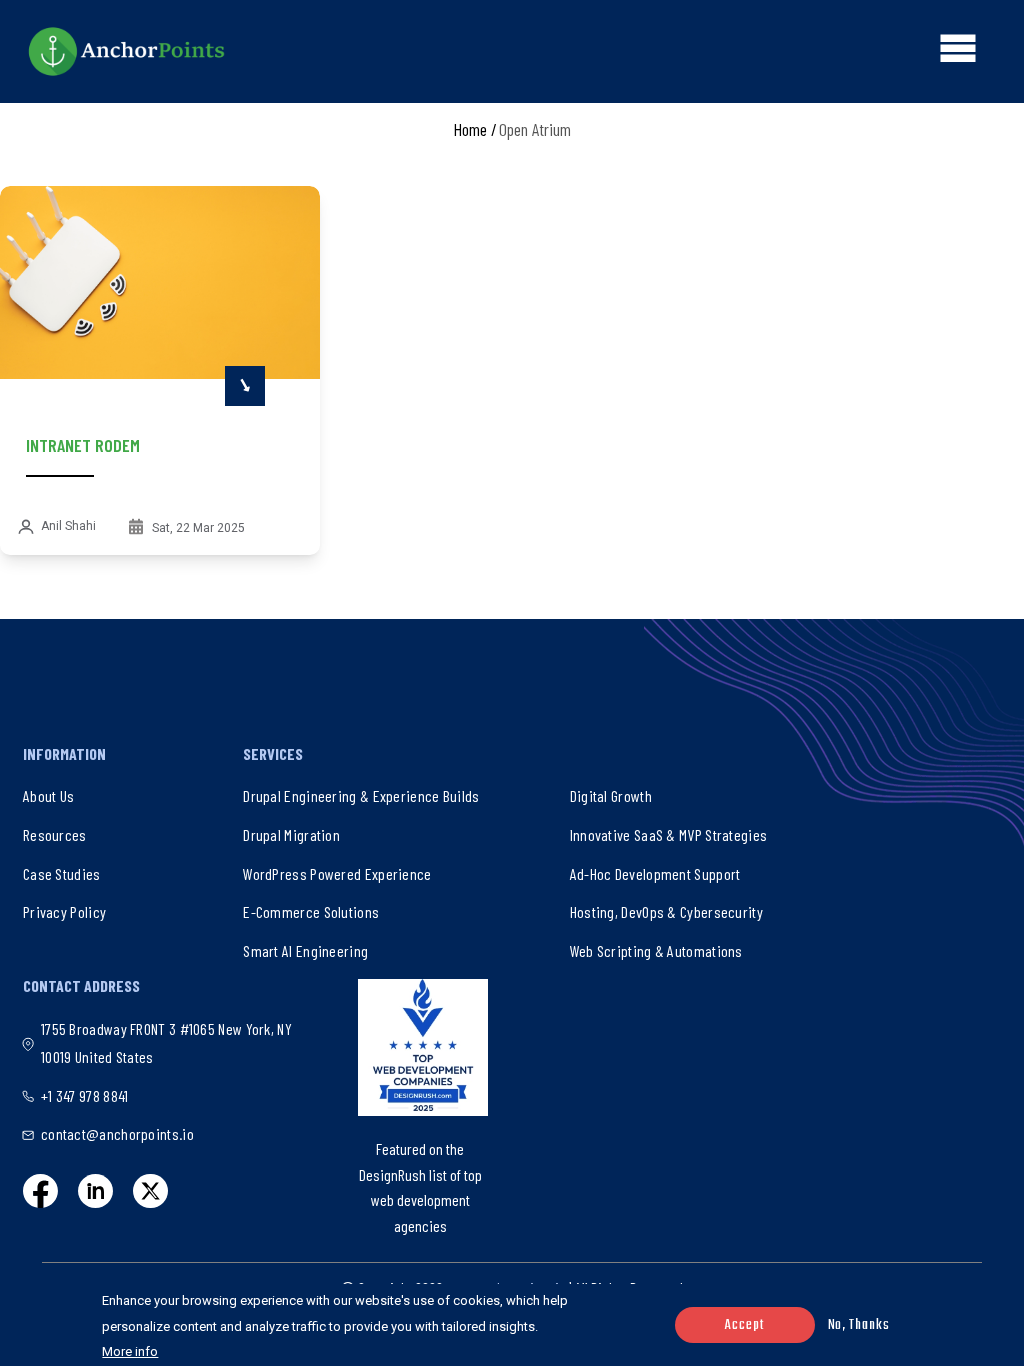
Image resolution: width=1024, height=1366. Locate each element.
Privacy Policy (64, 911)
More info (130, 1352)
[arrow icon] (245, 386)
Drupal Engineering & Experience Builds (361, 795)
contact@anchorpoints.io (117, 1133)
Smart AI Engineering (305, 950)
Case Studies (62, 873)
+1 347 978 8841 (85, 1095)
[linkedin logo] (95, 1191)
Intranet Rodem (83, 445)
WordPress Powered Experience (337, 873)
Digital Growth (611, 795)
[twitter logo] (150, 1191)
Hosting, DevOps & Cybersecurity (666, 911)
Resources (55, 834)
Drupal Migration (291, 834)
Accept (744, 1325)
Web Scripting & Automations (656, 950)
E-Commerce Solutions (311, 911)
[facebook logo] (40, 1191)
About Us (48, 795)
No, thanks (859, 1325)
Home (470, 129)
